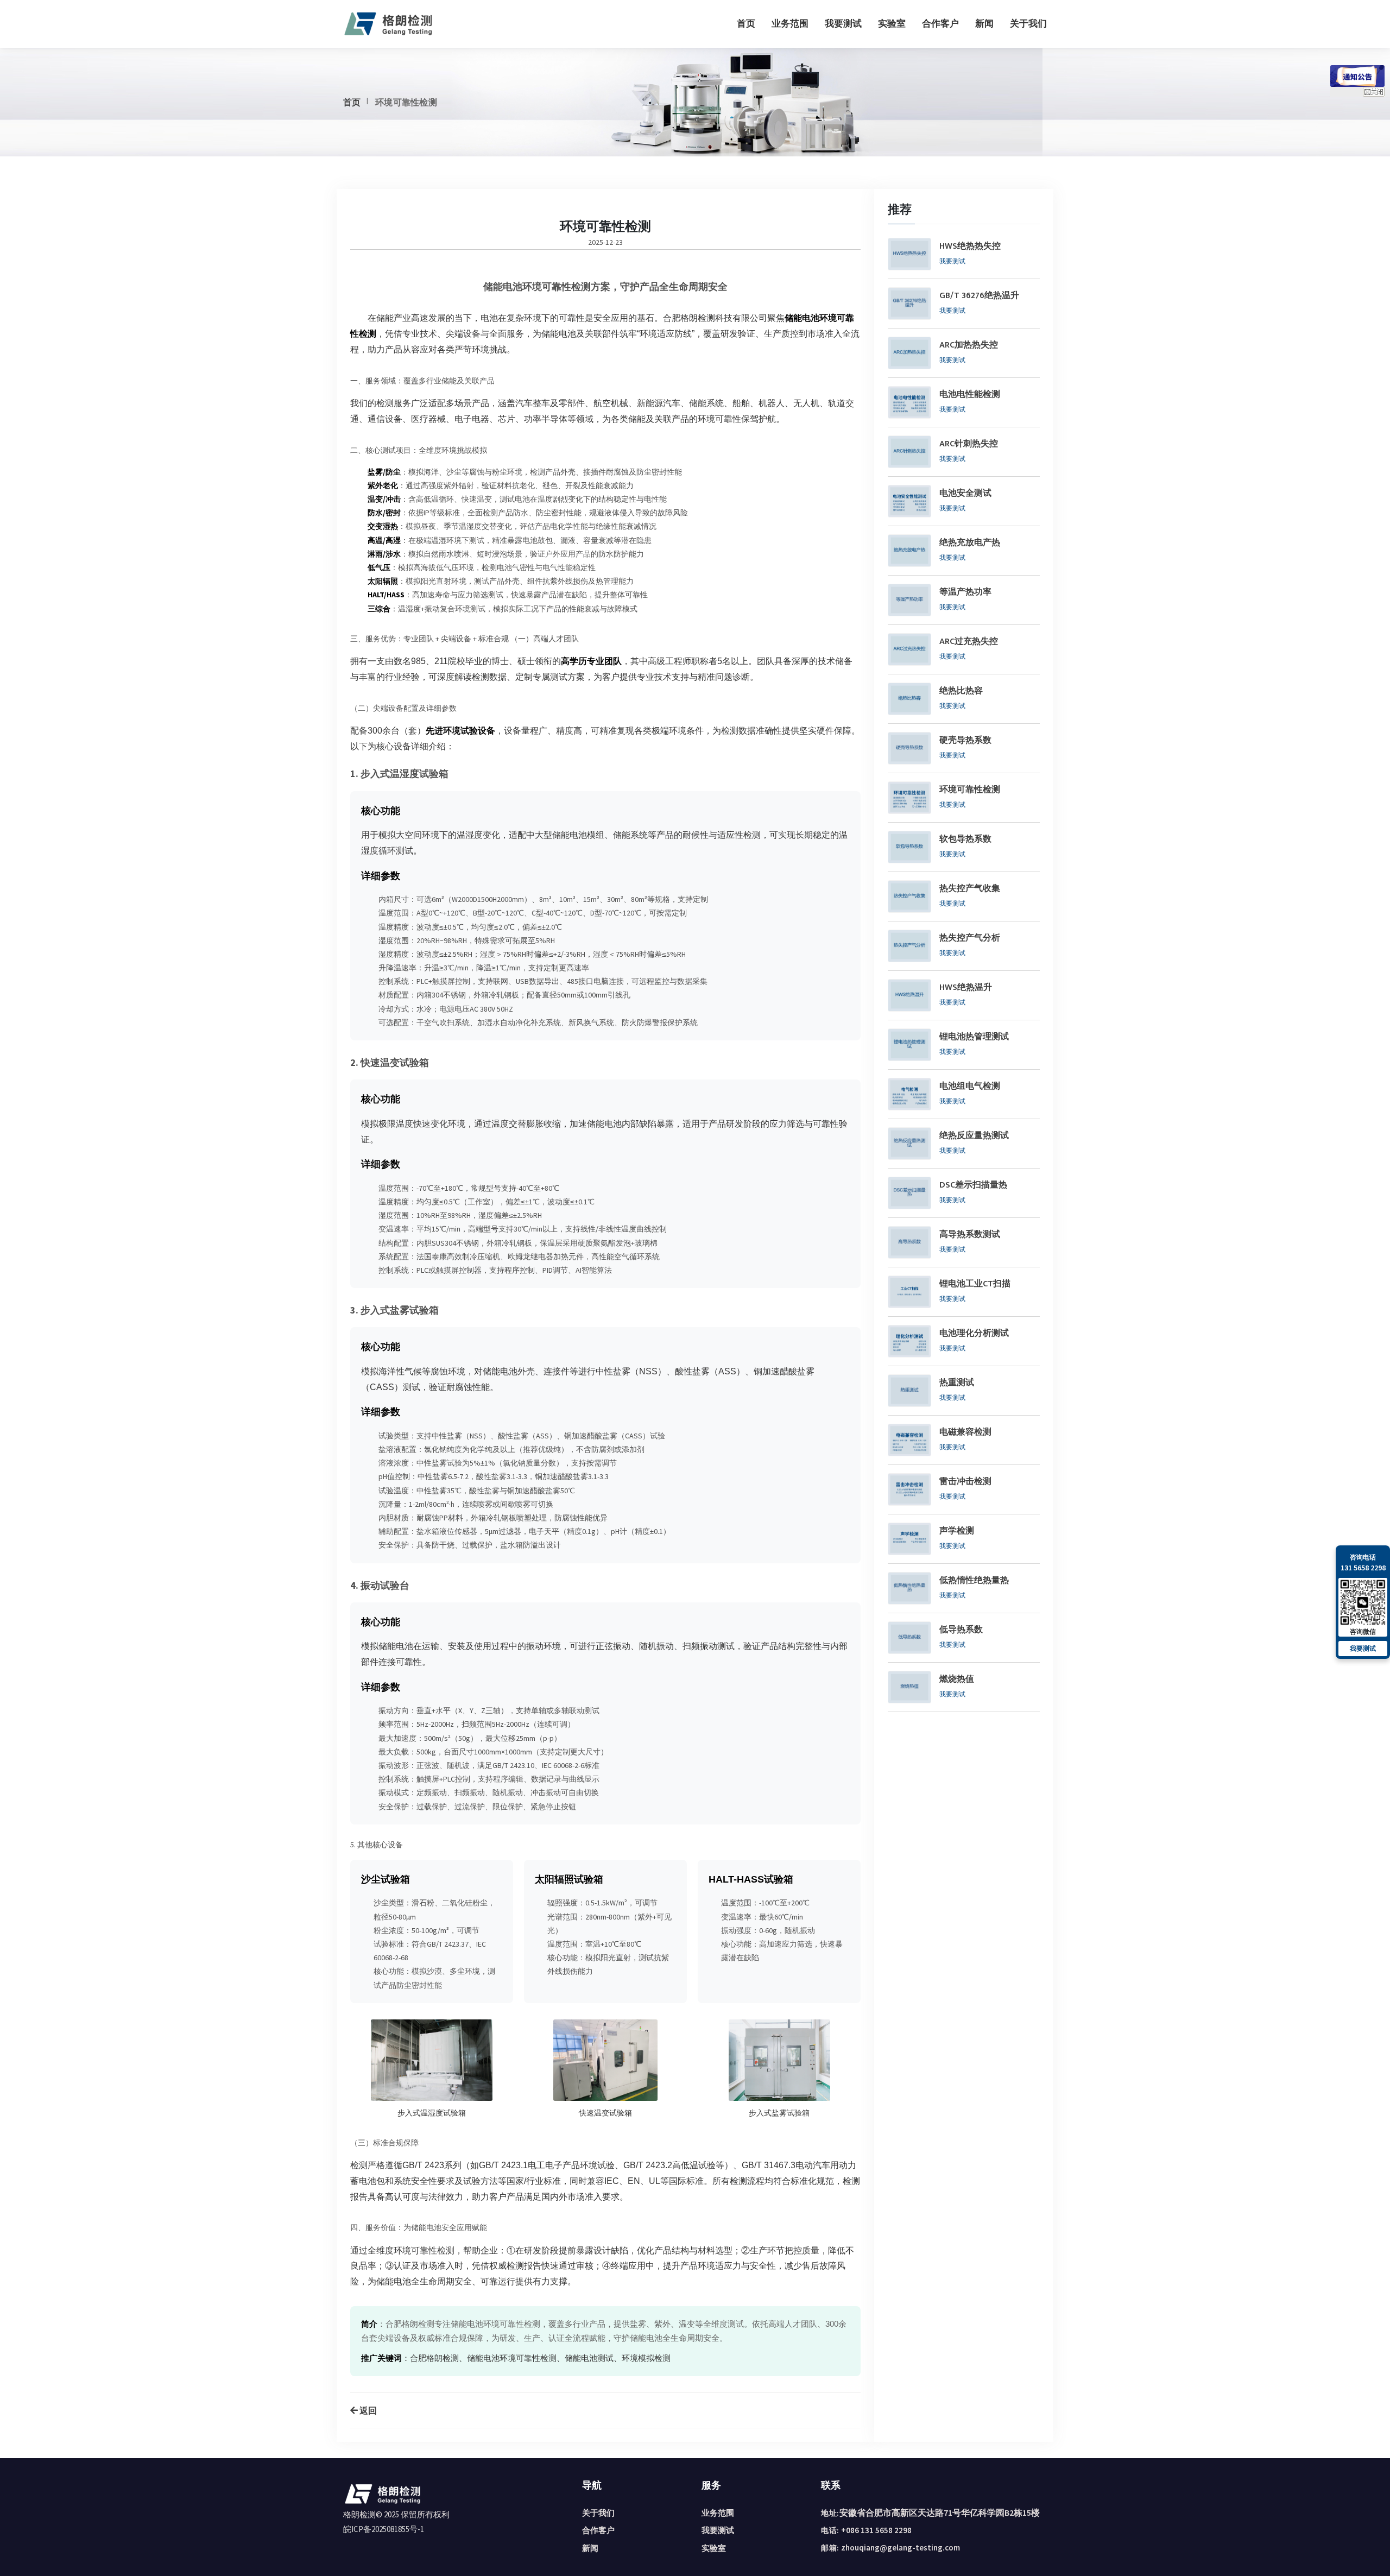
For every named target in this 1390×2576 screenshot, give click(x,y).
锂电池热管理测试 (974, 1037)
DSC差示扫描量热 (973, 1185)
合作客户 (940, 23)
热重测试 (957, 1383)
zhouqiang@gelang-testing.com (901, 2547)
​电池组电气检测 (970, 1087)
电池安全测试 (965, 494)
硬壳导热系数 (965, 741)
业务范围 (790, 23)
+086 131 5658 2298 (876, 2530)
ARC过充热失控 (969, 642)
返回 (367, 2410)
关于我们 (1028, 23)
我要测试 (843, 23)
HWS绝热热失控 (970, 247)
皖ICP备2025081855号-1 (384, 2529)
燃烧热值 (957, 1680)
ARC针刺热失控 (969, 444)
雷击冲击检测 (965, 1482)
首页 (746, 23)
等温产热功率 (965, 592)
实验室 (892, 23)
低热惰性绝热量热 (974, 1581)
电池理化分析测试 (974, 1334)
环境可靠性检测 (970, 790)
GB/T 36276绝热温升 (979, 296)
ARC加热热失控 (969, 345)
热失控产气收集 (970, 889)
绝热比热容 (961, 691)
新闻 (984, 23)
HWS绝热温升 (966, 988)
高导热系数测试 (970, 1235)
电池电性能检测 (970, 395)
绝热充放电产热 (970, 543)
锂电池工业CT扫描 (975, 1284)
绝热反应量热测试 (974, 1136)
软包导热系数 (965, 839)
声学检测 (957, 1531)
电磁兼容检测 (965, 1432)
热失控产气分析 (970, 938)
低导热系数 (961, 1630)
